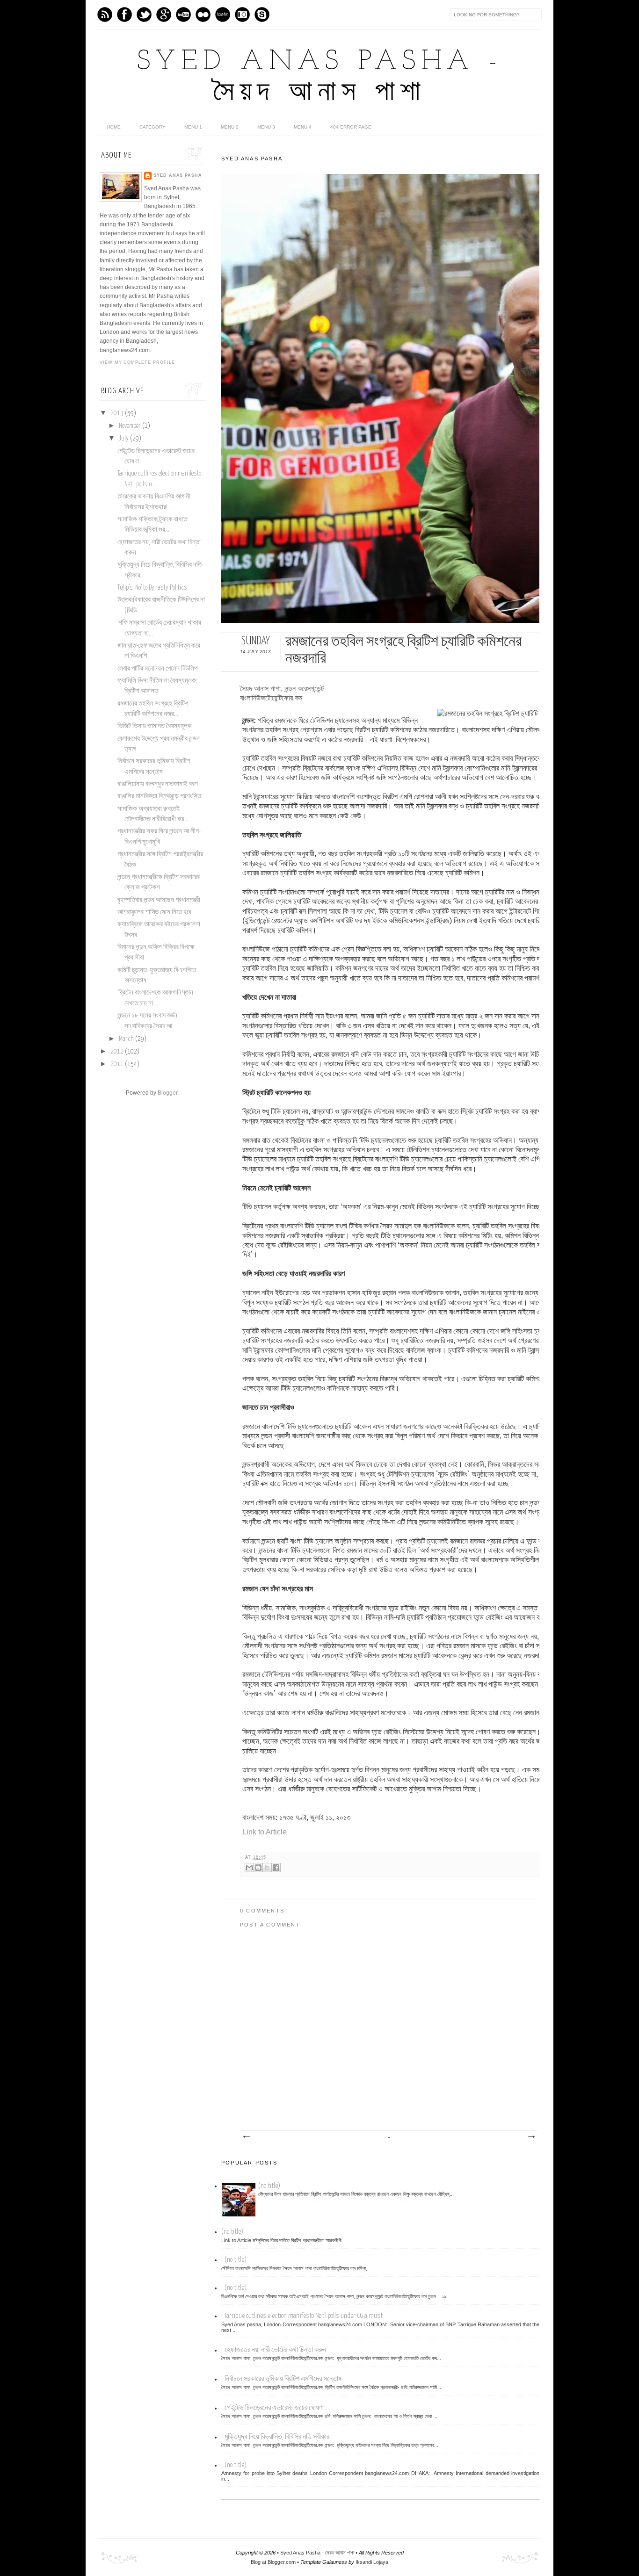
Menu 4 (303, 127)
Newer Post (246, 2137)
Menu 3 (266, 127)
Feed (105, 14)
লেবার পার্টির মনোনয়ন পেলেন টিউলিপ (157, 669)
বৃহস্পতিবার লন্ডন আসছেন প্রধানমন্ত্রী (159, 900)
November (131, 426)
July (124, 439)
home (114, 127)
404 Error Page (351, 127)
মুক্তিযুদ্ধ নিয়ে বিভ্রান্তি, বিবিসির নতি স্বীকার (277, 2437)
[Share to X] (267, 1868)
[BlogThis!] (258, 1868)
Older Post (531, 2137)
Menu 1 (193, 127)
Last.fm (223, 14)
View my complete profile (137, 362)
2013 (118, 413)
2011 (118, 1064)
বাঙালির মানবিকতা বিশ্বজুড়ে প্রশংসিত (159, 796)
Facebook (124, 14)
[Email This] (249, 1868)
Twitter (144, 14)
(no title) (269, 2186)
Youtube (183, 14)
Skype (262, 14)
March (127, 1039)
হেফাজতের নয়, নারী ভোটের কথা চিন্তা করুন (275, 2350)
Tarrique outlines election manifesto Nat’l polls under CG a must (304, 2316)
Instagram (242, 14)
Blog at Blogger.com (273, 2562)
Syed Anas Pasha (178, 175)
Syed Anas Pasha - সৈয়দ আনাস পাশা (317, 2553)
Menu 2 (230, 127)
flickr (203, 14)
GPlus (164, 14)
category (152, 127)
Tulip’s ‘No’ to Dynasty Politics (152, 588)
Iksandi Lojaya (372, 2562)
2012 (118, 1052)
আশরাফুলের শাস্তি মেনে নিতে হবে (154, 912)
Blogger (167, 1093)
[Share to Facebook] (276, 1868)
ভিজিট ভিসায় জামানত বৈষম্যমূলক (155, 726)
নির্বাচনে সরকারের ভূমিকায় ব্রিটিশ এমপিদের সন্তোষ (283, 2379)
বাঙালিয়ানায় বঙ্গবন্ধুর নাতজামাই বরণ (158, 784)
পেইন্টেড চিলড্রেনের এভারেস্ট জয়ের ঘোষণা (274, 2408)
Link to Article (265, 1832)
